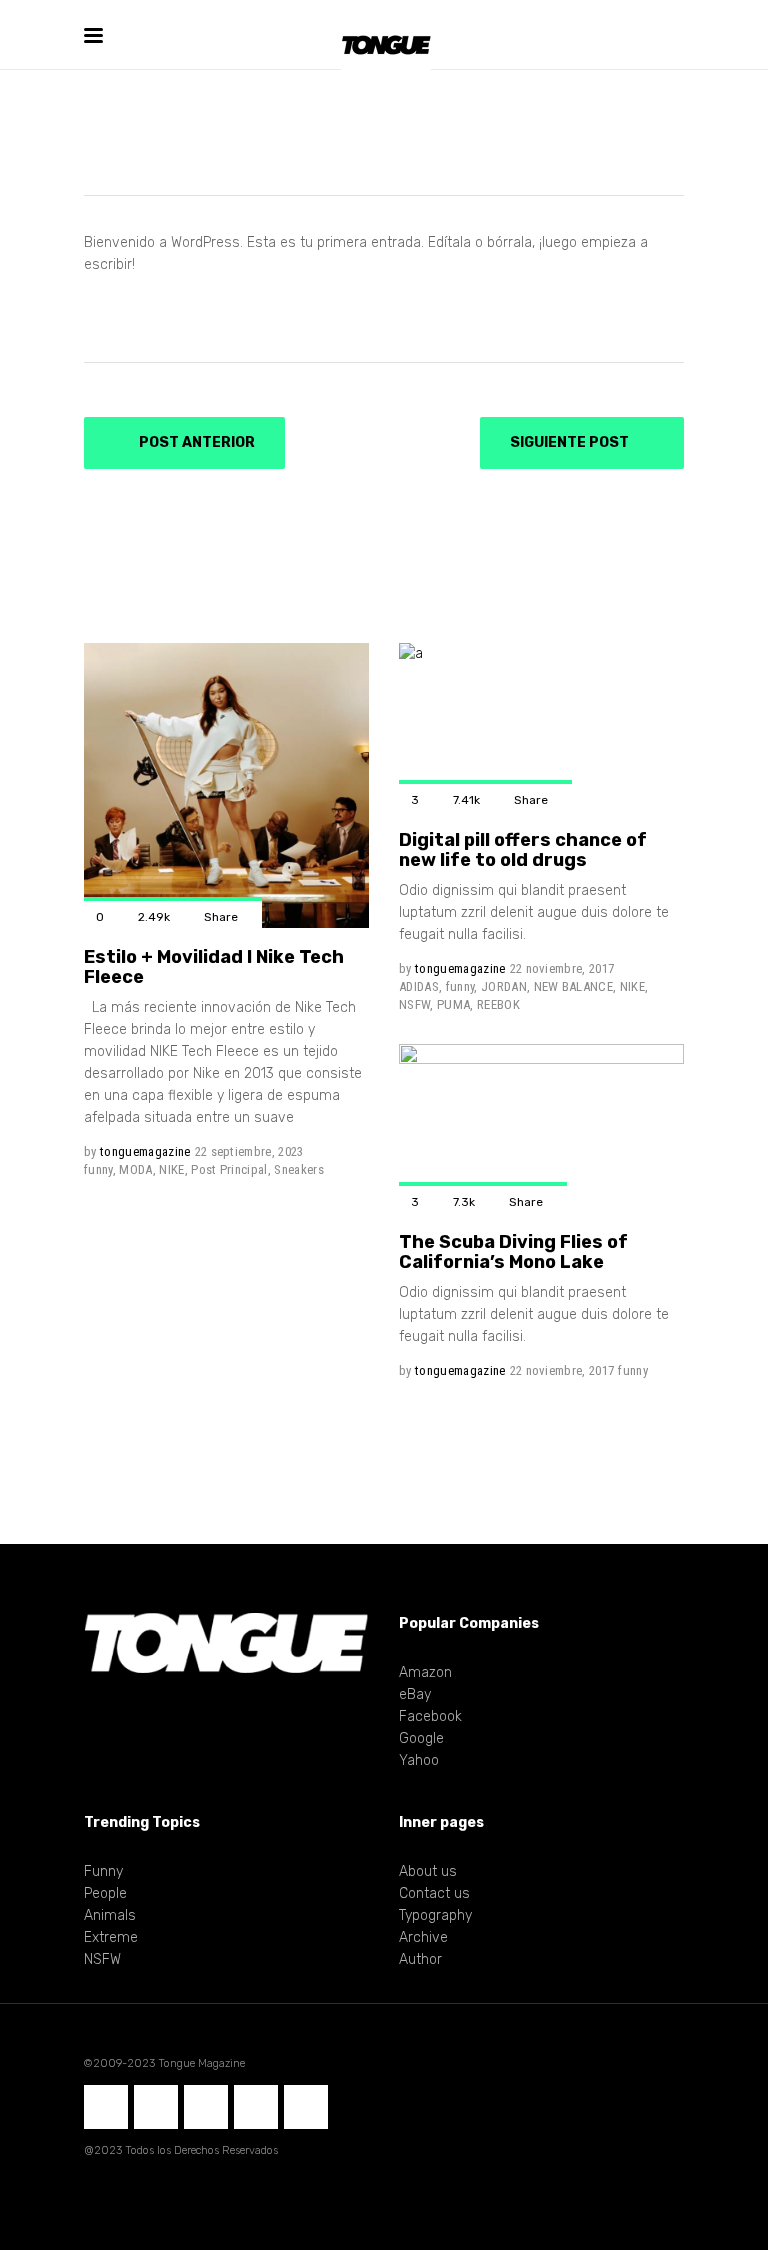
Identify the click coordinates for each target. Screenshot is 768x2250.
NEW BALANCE (574, 986)
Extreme (111, 1937)
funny (98, 1169)
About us (428, 1871)
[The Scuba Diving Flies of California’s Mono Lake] (541, 1128)
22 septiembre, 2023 (249, 1151)
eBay (415, 1694)
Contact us (434, 1893)
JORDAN (504, 986)
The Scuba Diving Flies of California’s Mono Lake (513, 1252)
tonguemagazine (145, 1151)
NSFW (414, 1004)
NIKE (171, 1169)
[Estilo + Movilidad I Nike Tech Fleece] (226, 785)
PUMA (453, 1004)
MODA (135, 1169)
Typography (435, 1915)
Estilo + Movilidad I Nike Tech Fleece (214, 967)
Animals (110, 1915)
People (105, 1893)
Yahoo (419, 1760)
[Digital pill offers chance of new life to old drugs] (541, 727)
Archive (423, 1937)
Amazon (425, 1672)
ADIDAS (419, 986)
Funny (103, 1871)
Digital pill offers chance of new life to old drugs (523, 850)
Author (420, 1959)
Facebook (430, 1716)
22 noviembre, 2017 (562, 968)
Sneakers (299, 1169)
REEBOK (498, 1004)
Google (421, 1738)
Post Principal (229, 1169)
